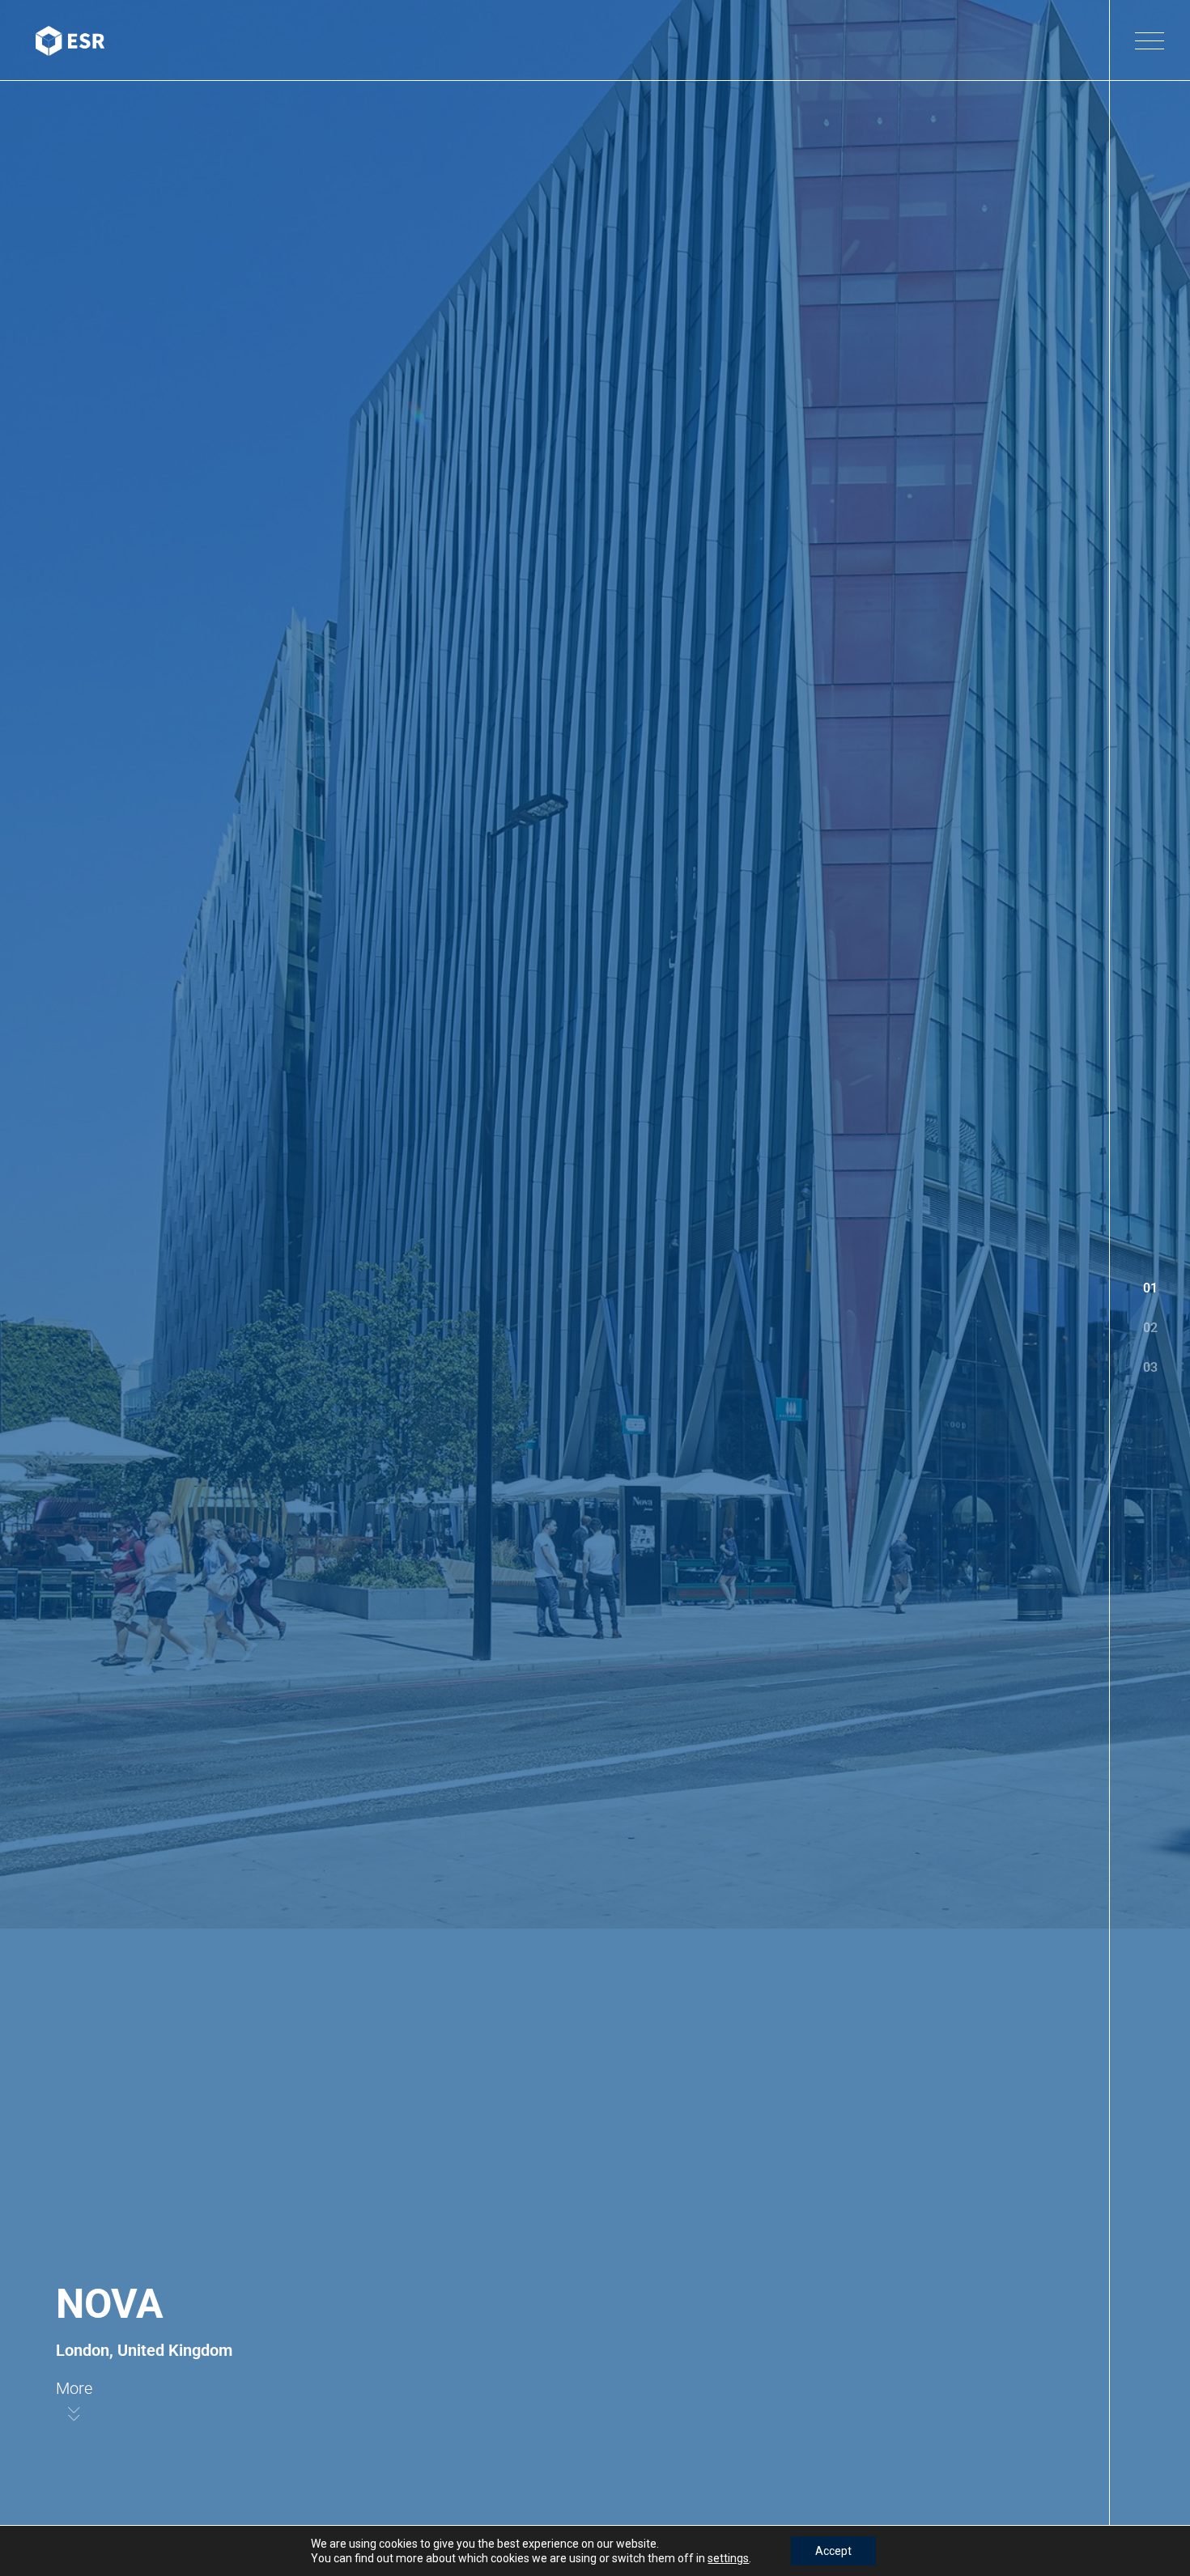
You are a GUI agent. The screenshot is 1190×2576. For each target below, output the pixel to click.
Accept (833, 2551)
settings (728, 2558)
